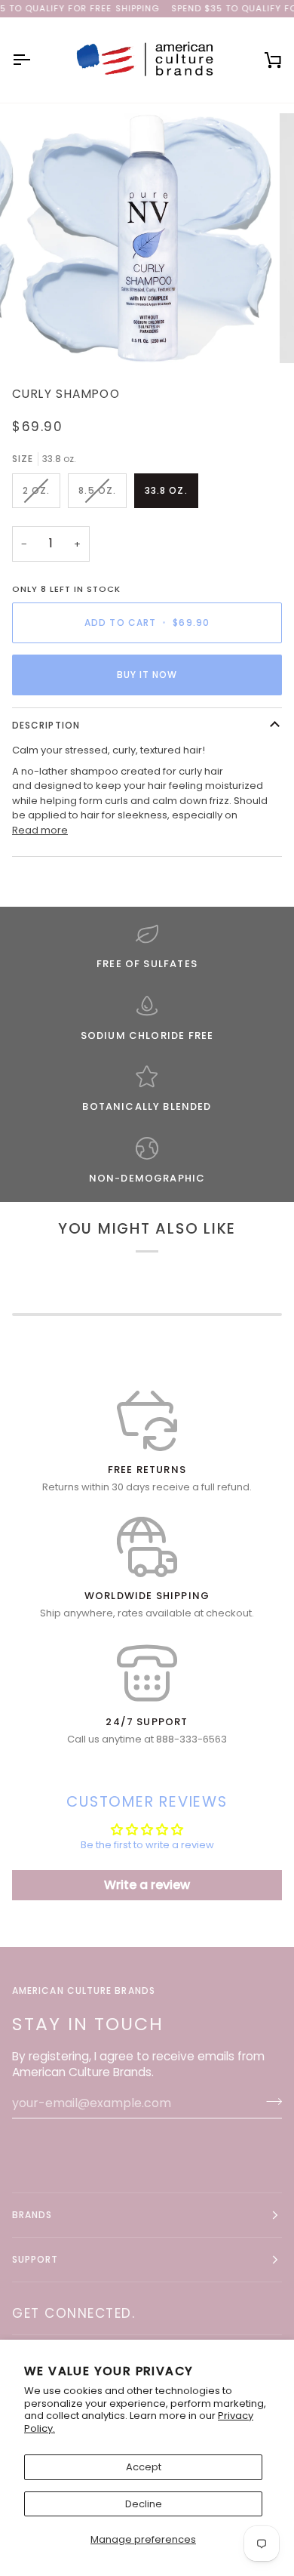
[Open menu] (35, 60)
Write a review (147, 1885)
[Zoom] (50, 335)
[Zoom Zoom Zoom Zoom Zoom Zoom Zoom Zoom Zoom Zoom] (147, 239)
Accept (144, 2467)
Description (46, 725)
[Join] (269, 2101)
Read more (40, 830)
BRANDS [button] (32, 2215)
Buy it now (147, 675)
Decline (144, 2504)
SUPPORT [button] (35, 2259)
